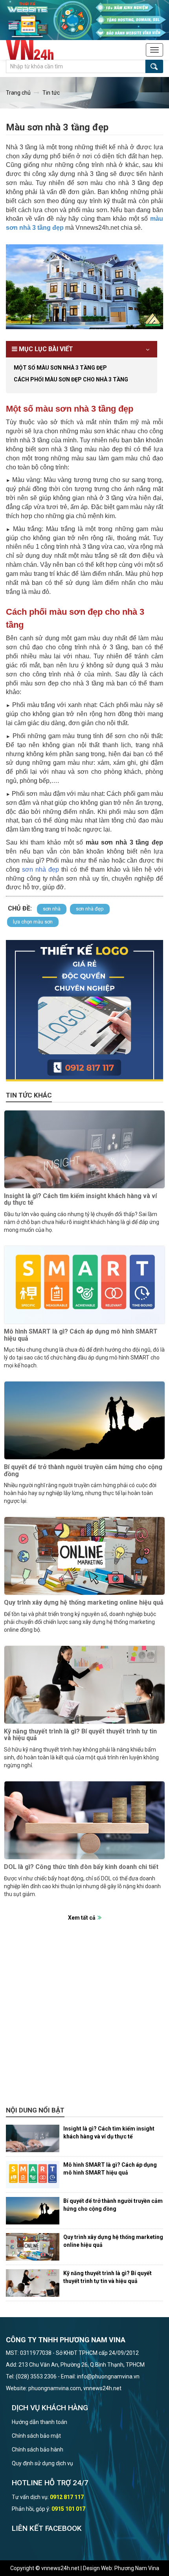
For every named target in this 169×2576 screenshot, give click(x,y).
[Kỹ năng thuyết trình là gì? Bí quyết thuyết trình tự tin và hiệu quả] (84, 1685)
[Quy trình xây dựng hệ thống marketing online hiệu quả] (84, 1556)
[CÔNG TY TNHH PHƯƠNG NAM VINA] (34, 50)
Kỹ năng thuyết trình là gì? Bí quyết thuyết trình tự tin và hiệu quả (80, 1735)
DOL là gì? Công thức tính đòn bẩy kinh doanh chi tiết (81, 1867)
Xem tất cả (82, 1918)
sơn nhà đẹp (90, 909)
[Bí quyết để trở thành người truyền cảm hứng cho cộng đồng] (84, 1420)
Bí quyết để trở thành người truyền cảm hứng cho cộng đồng (83, 1470)
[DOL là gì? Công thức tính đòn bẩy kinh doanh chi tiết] (84, 1820)
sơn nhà (52, 909)
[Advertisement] (84, 2018)
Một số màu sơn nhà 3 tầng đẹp (60, 368)
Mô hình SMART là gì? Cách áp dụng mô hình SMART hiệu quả (81, 1335)
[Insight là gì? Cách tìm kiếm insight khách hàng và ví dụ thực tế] (84, 1149)
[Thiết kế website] (84, 20)
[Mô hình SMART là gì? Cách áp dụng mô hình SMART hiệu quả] (84, 1285)
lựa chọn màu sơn (33, 922)
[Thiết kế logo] (84, 1011)
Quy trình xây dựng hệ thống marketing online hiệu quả (84, 1602)
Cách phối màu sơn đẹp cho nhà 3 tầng (71, 379)
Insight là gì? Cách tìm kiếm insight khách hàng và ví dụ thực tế (80, 1199)
